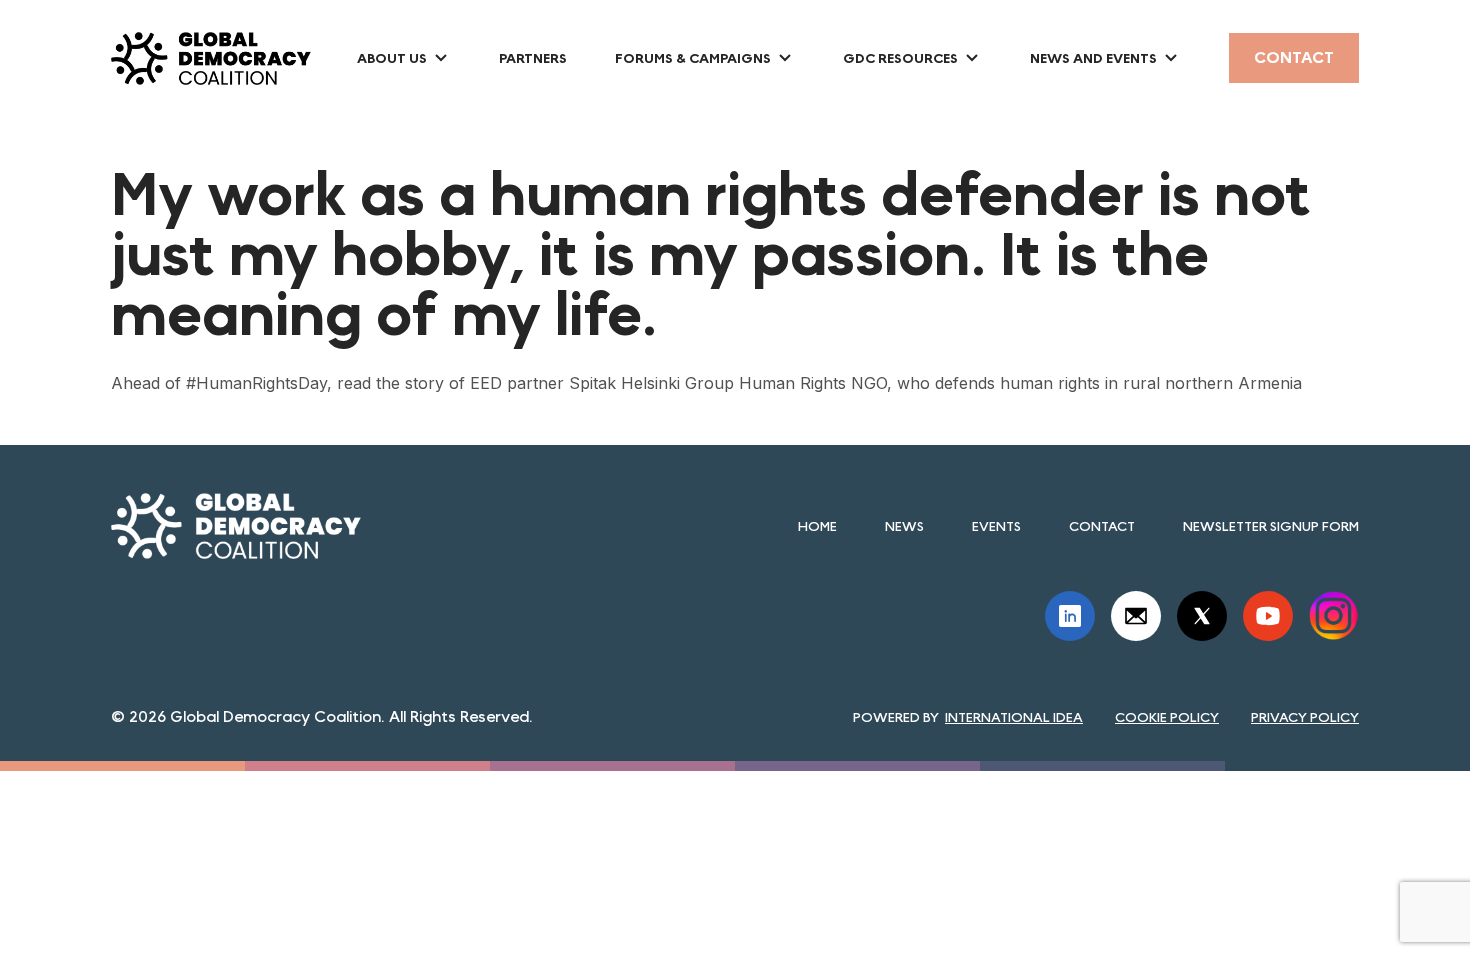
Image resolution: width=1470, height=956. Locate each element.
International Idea (1014, 717)
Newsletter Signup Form (1271, 526)
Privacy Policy (1305, 717)
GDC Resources (900, 58)
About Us (392, 58)
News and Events (1093, 58)
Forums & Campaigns (693, 58)
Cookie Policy (1167, 717)
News (904, 526)
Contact (1294, 57)
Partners (533, 58)
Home (817, 526)
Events (996, 526)
